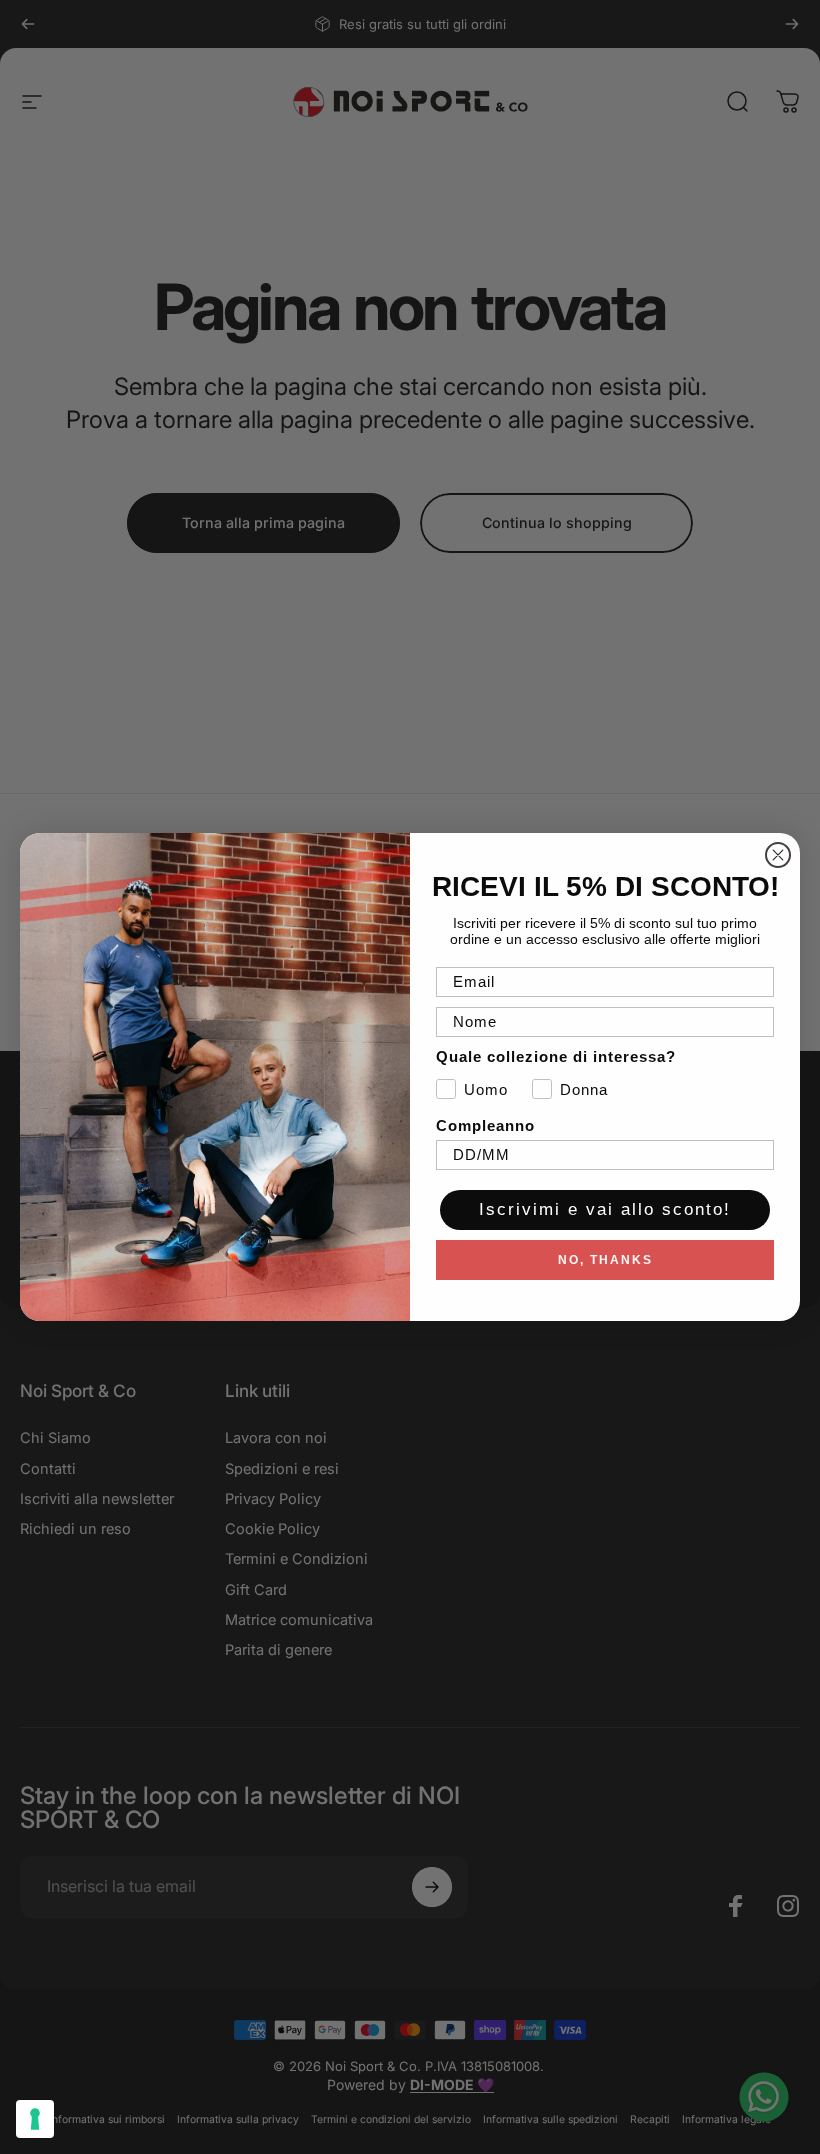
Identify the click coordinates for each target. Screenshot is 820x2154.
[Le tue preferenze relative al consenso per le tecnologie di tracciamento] (35, 2119)
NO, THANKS (605, 1260)
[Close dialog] (778, 855)
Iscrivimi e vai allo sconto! (605, 1209)
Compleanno (485, 1125)
